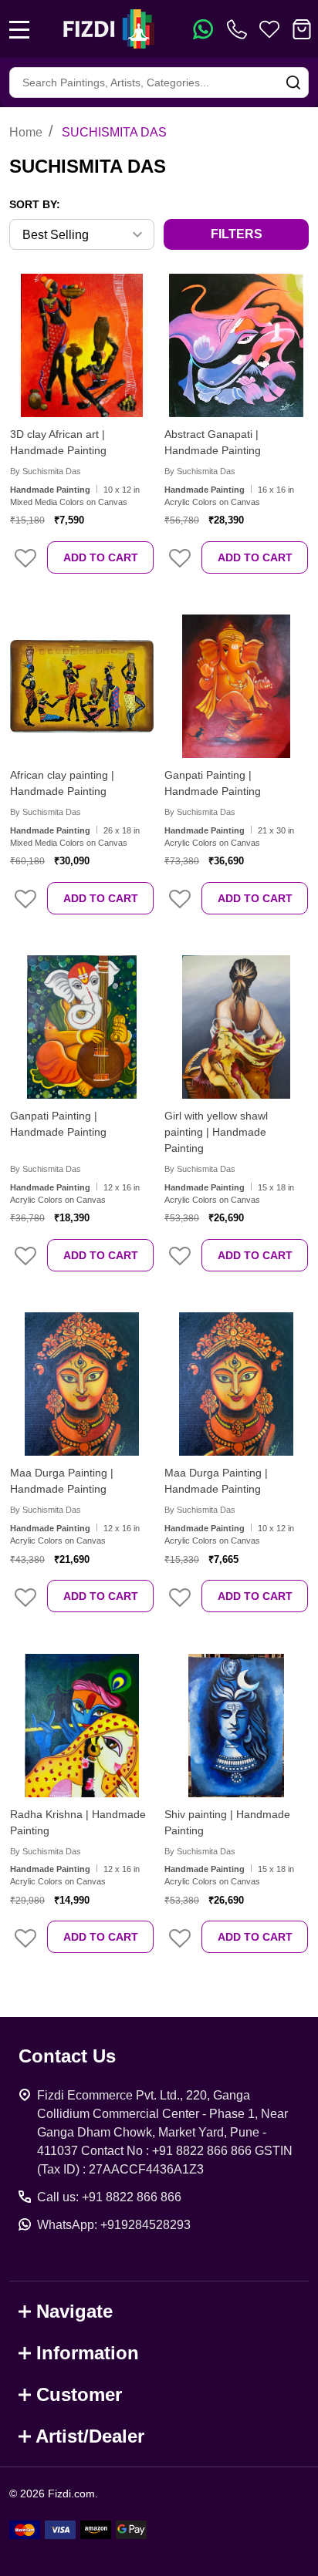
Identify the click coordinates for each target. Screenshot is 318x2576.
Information (88, 2353)
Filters (237, 234)
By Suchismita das (46, 471)
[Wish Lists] (269, 29)
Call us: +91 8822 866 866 (109, 2197)
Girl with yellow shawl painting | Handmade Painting (216, 1132)
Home (26, 132)
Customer (79, 2394)
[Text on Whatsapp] (203, 29)
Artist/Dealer (90, 2436)
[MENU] (19, 29)
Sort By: (35, 204)
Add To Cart (101, 557)
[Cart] (302, 29)
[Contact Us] (240, 29)
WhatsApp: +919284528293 (114, 2225)
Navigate (74, 2311)
